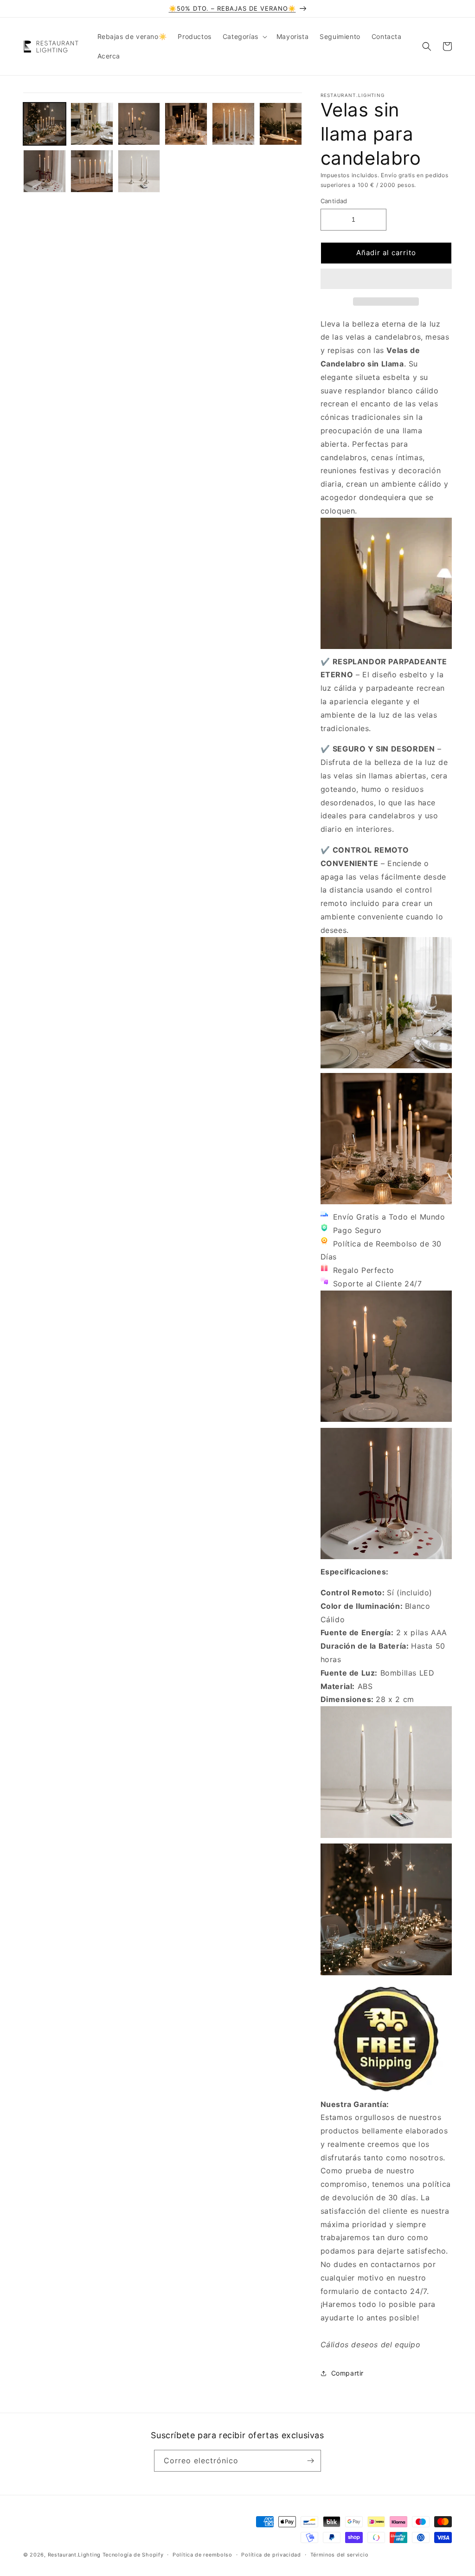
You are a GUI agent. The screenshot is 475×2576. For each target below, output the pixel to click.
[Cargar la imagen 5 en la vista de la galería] (233, 124)
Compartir (347, 2373)
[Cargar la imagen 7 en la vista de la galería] (45, 171)
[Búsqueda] (427, 46)
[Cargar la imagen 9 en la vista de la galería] (139, 171)
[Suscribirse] (310, 2461)
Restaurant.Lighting (74, 2555)
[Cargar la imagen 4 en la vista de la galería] (186, 124)
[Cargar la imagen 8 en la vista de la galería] (92, 171)
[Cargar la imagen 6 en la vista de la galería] (281, 124)
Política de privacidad (271, 2555)
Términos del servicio (340, 2555)
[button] (386, 279)
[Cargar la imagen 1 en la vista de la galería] (45, 124)
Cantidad (334, 201)
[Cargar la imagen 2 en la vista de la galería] (92, 124)
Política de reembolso (202, 2555)
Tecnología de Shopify (133, 2555)
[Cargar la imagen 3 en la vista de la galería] (139, 124)
